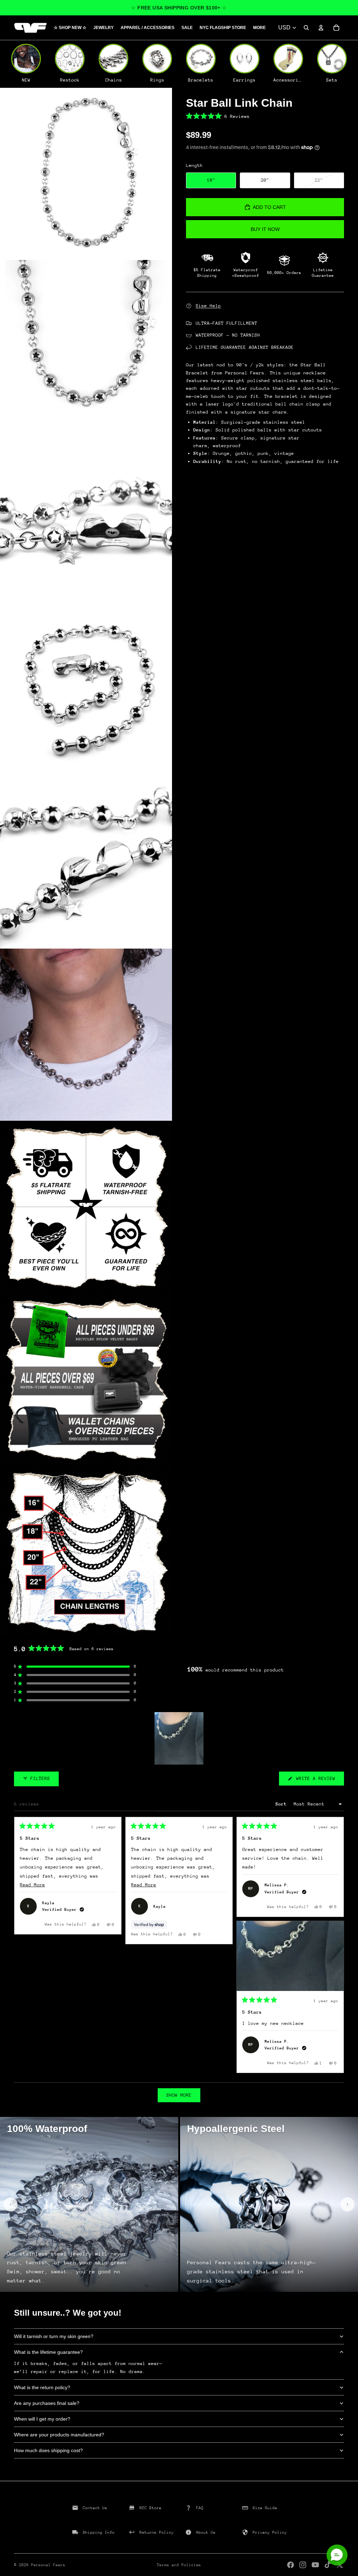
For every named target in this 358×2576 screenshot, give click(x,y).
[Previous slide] (10, 2204)
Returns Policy (157, 2532)
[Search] (306, 28)
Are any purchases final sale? (47, 2403)
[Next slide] (348, 2204)
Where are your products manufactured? (59, 2435)
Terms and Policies (179, 2565)
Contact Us (95, 2508)
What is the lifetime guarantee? (48, 2352)
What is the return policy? (42, 2387)
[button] (265, 116)
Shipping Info (99, 2532)
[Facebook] (291, 2565)
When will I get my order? (42, 2419)
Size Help (208, 306)
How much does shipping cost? (48, 2450)
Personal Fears (48, 2565)
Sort (282, 1804)
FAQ (200, 2508)
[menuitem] (259, 28)
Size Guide (265, 2508)
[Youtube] (315, 2565)
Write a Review (319, 1780)
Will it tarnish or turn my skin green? (54, 2336)
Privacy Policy (270, 2532)
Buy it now (265, 229)
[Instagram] (303, 2565)
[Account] (321, 28)
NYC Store (151, 2508)
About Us (206, 2532)
